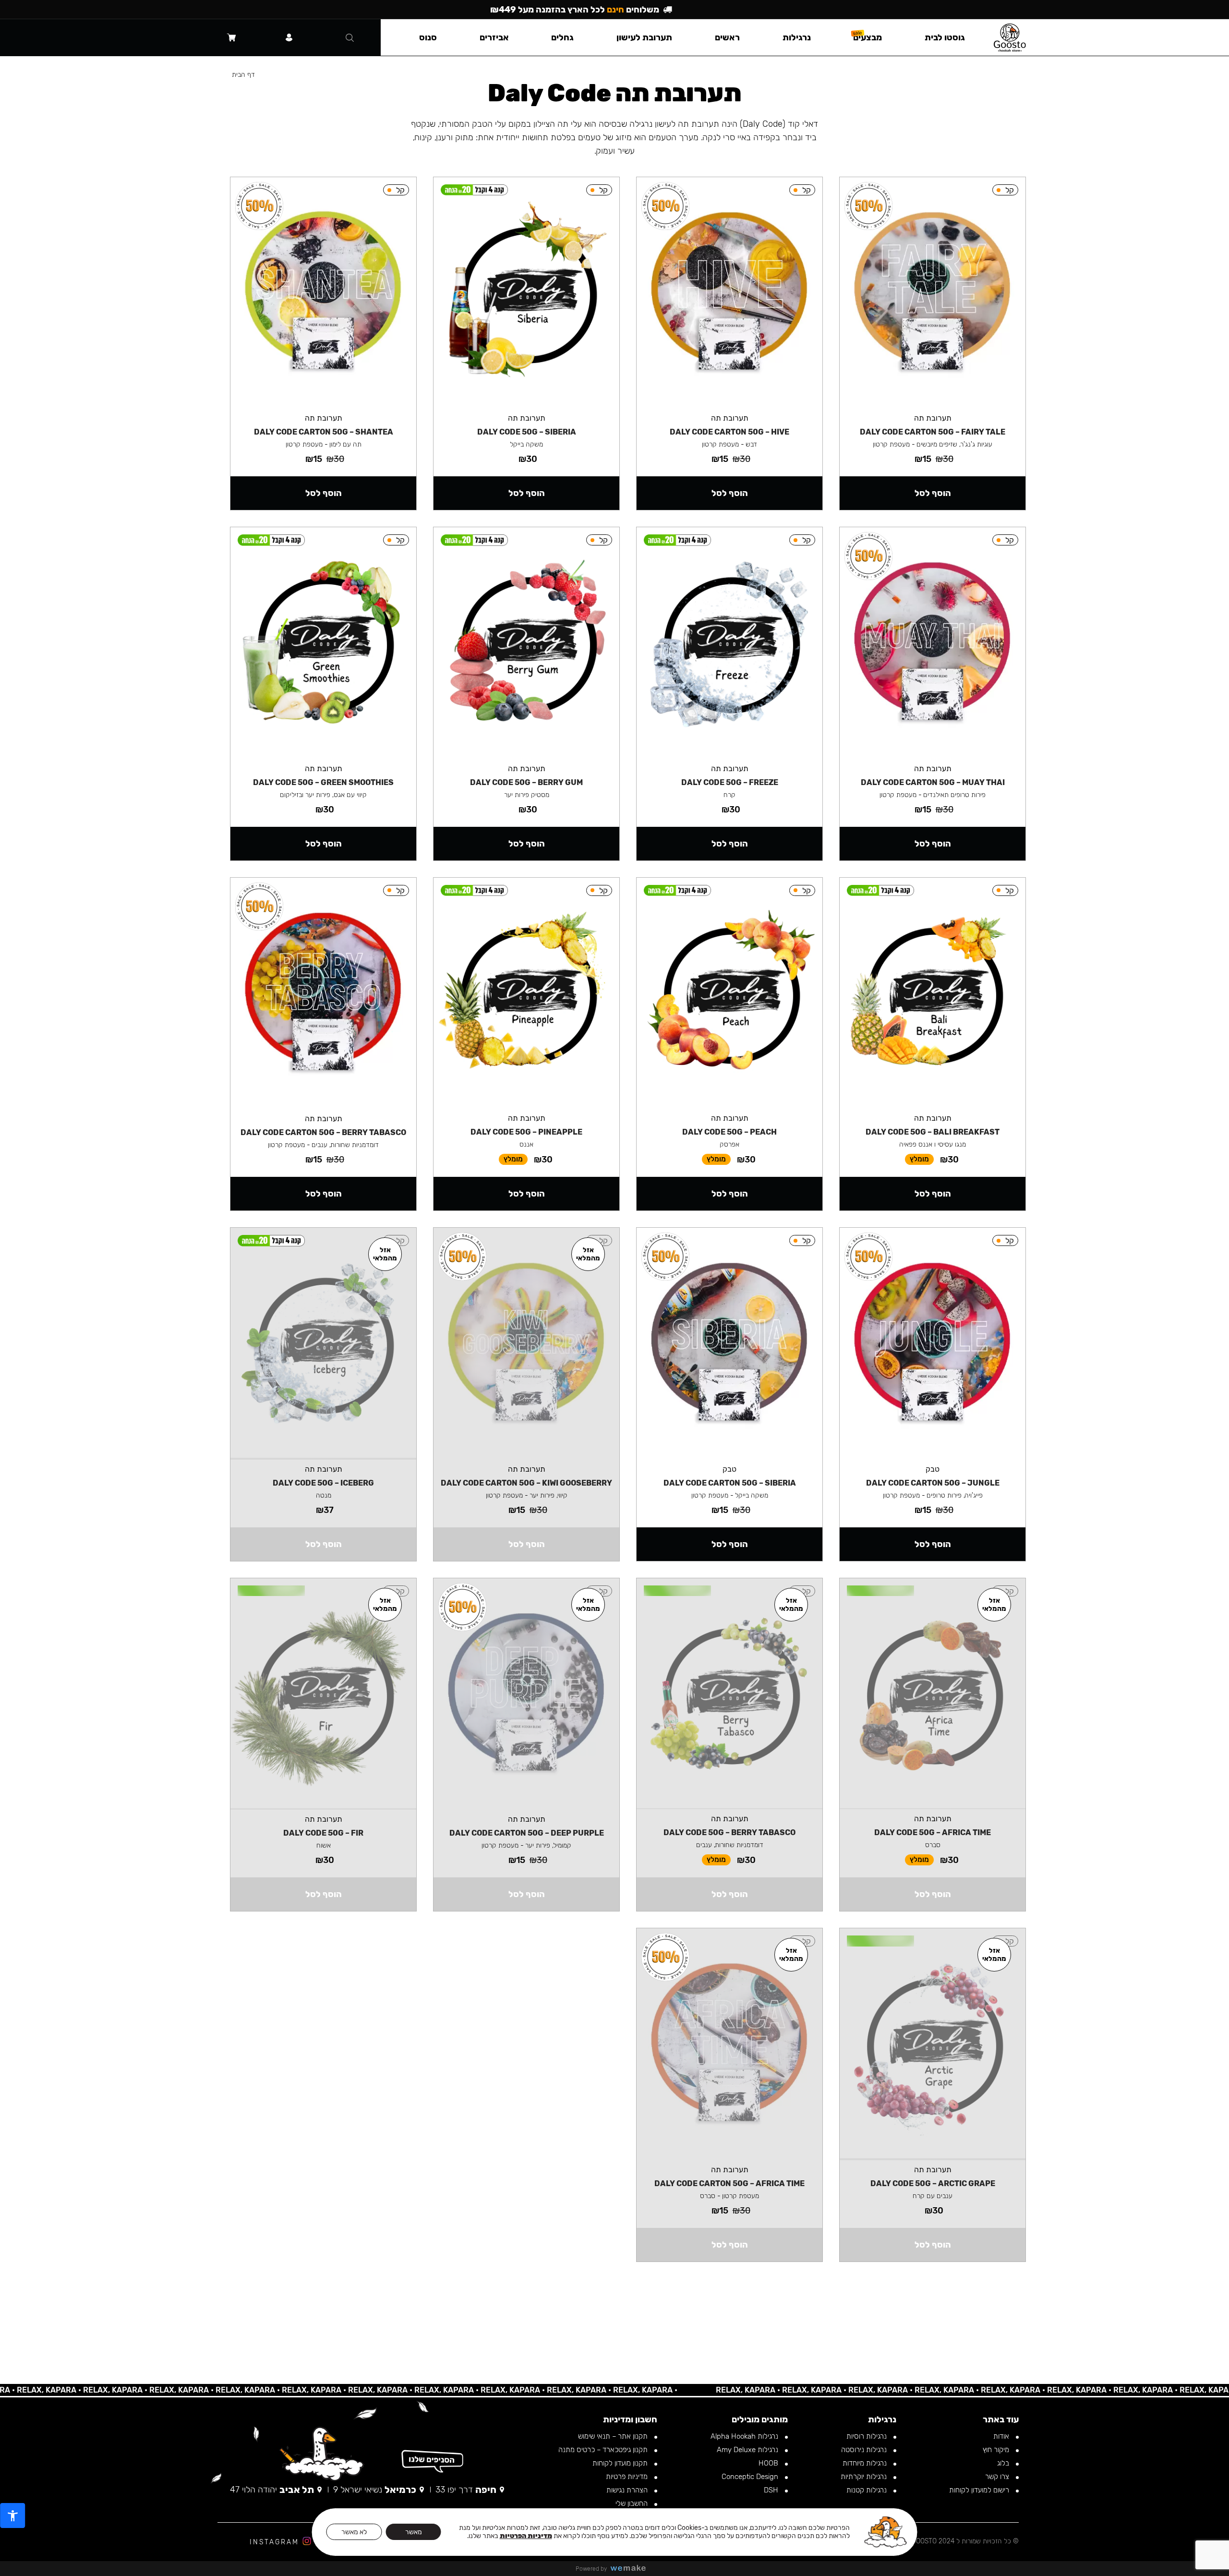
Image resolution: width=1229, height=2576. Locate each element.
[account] (289, 37)
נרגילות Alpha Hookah (745, 2436)
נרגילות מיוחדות (866, 2463)
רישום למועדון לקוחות (980, 2490)
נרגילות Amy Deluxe (748, 2450)
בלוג (1004, 2463)
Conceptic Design (751, 2477)
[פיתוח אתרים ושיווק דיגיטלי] (632, 2569)
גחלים (562, 37)
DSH (772, 2490)
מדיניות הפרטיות (526, 2536)
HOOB (769, 2463)
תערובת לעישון (644, 37)
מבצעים (868, 37)
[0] (231, 37)
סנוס (428, 37)
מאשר (414, 2532)
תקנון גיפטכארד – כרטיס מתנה (604, 2450)
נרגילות (797, 37)
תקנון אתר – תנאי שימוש (614, 2436)
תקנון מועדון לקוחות (621, 2463)
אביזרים (494, 37)
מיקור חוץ (997, 2450)
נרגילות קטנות (868, 2490)
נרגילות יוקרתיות (865, 2477)
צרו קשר (998, 2477)
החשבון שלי (633, 2503)
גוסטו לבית (945, 37)
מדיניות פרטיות (628, 2477)
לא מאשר (354, 2532)
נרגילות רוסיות (868, 2436)
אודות (1002, 2436)
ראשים (727, 37)
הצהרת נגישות (628, 2490)
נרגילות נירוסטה (865, 2450)
